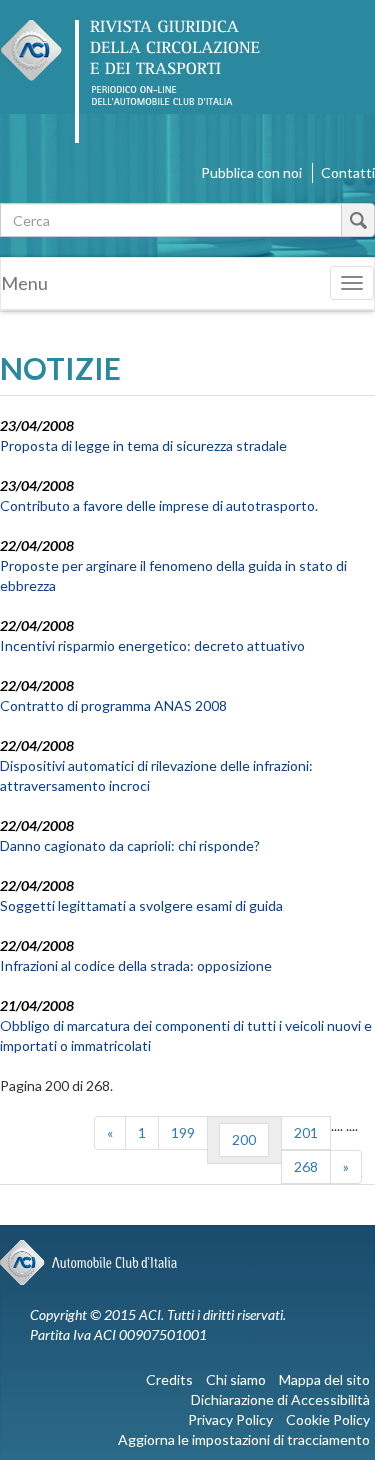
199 (183, 1132)
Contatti (348, 172)
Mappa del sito (324, 1379)
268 (306, 1166)
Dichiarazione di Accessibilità (280, 1399)
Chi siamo (236, 1379)
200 (244, 1139)
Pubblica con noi (251, 172)
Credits (169, 1379)
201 (306, 1132)
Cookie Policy (328, 1419)
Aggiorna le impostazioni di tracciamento (244, 1439)
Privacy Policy (230, 1419)
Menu (24, 283)
